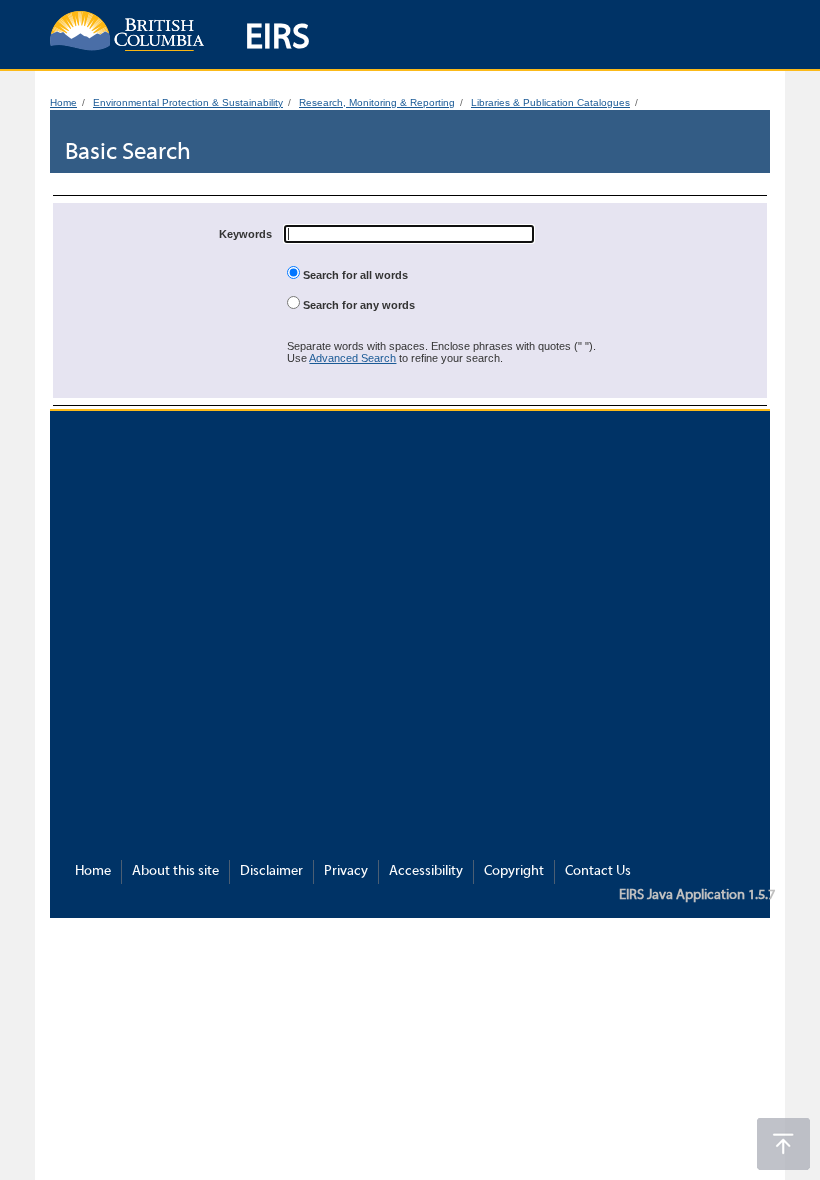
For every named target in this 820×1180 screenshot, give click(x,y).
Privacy (346, 871)
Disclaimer (271, 871)
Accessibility (426, 871)
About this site (175, 871)
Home (63, 102)
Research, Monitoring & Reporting (377, 102)
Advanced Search (352, 358)
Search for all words (354, 275)
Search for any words (357, 305)
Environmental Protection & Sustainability (188, 102)
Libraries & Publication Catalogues (550, 102)
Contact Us (598, 871)
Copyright (514, 871)
